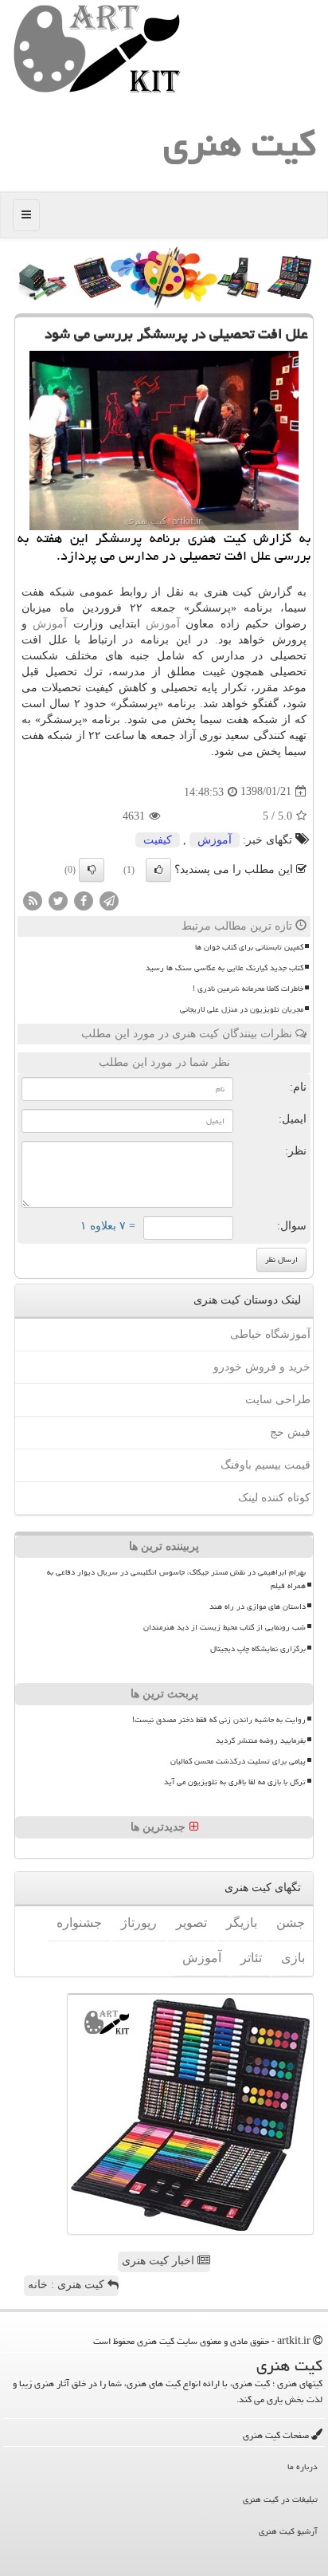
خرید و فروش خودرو (262, 1367)
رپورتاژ (139, 1923)
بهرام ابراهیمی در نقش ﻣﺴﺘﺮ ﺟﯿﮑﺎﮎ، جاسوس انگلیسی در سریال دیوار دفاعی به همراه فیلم (176, 1579)
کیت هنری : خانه (68, 2285)
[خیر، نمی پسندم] (92, 870)
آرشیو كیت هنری (288, 2531)
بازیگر (242, 1923)
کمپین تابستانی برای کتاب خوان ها (249, 947)
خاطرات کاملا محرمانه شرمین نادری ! (248, 989)
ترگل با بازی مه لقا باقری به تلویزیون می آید (235, 1782)
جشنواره (79, 1923)
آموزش (163, 624)
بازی (293, 1958)
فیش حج (290, 1432)
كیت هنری (240, 144)
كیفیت (158, 840)
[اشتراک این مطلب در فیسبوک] (84, 900)
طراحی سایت (278, 1400)
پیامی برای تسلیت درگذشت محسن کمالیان (238, 1761)
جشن (291, 1923)
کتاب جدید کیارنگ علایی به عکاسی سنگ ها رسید (225, 968)
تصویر (191, 1923)
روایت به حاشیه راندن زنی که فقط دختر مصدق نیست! (219, 1720)
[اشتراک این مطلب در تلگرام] (109, 900)
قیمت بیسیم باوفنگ (266, 1465)
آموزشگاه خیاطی (270, 1334)
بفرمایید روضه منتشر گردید (261, 1740)
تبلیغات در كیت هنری (280, 2499)
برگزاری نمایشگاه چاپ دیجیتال (258, 1649)
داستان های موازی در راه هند (258, 1607)
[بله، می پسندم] (158, 870)
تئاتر (251, 1958)
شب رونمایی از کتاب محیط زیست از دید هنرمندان (225, 1627)
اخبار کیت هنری (160, 2261)
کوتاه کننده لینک (274, 1498)
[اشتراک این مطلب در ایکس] (58, 900)
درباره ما (303, 2466)
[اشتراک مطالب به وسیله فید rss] (33, 900)
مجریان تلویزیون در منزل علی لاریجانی (242, 1009)
